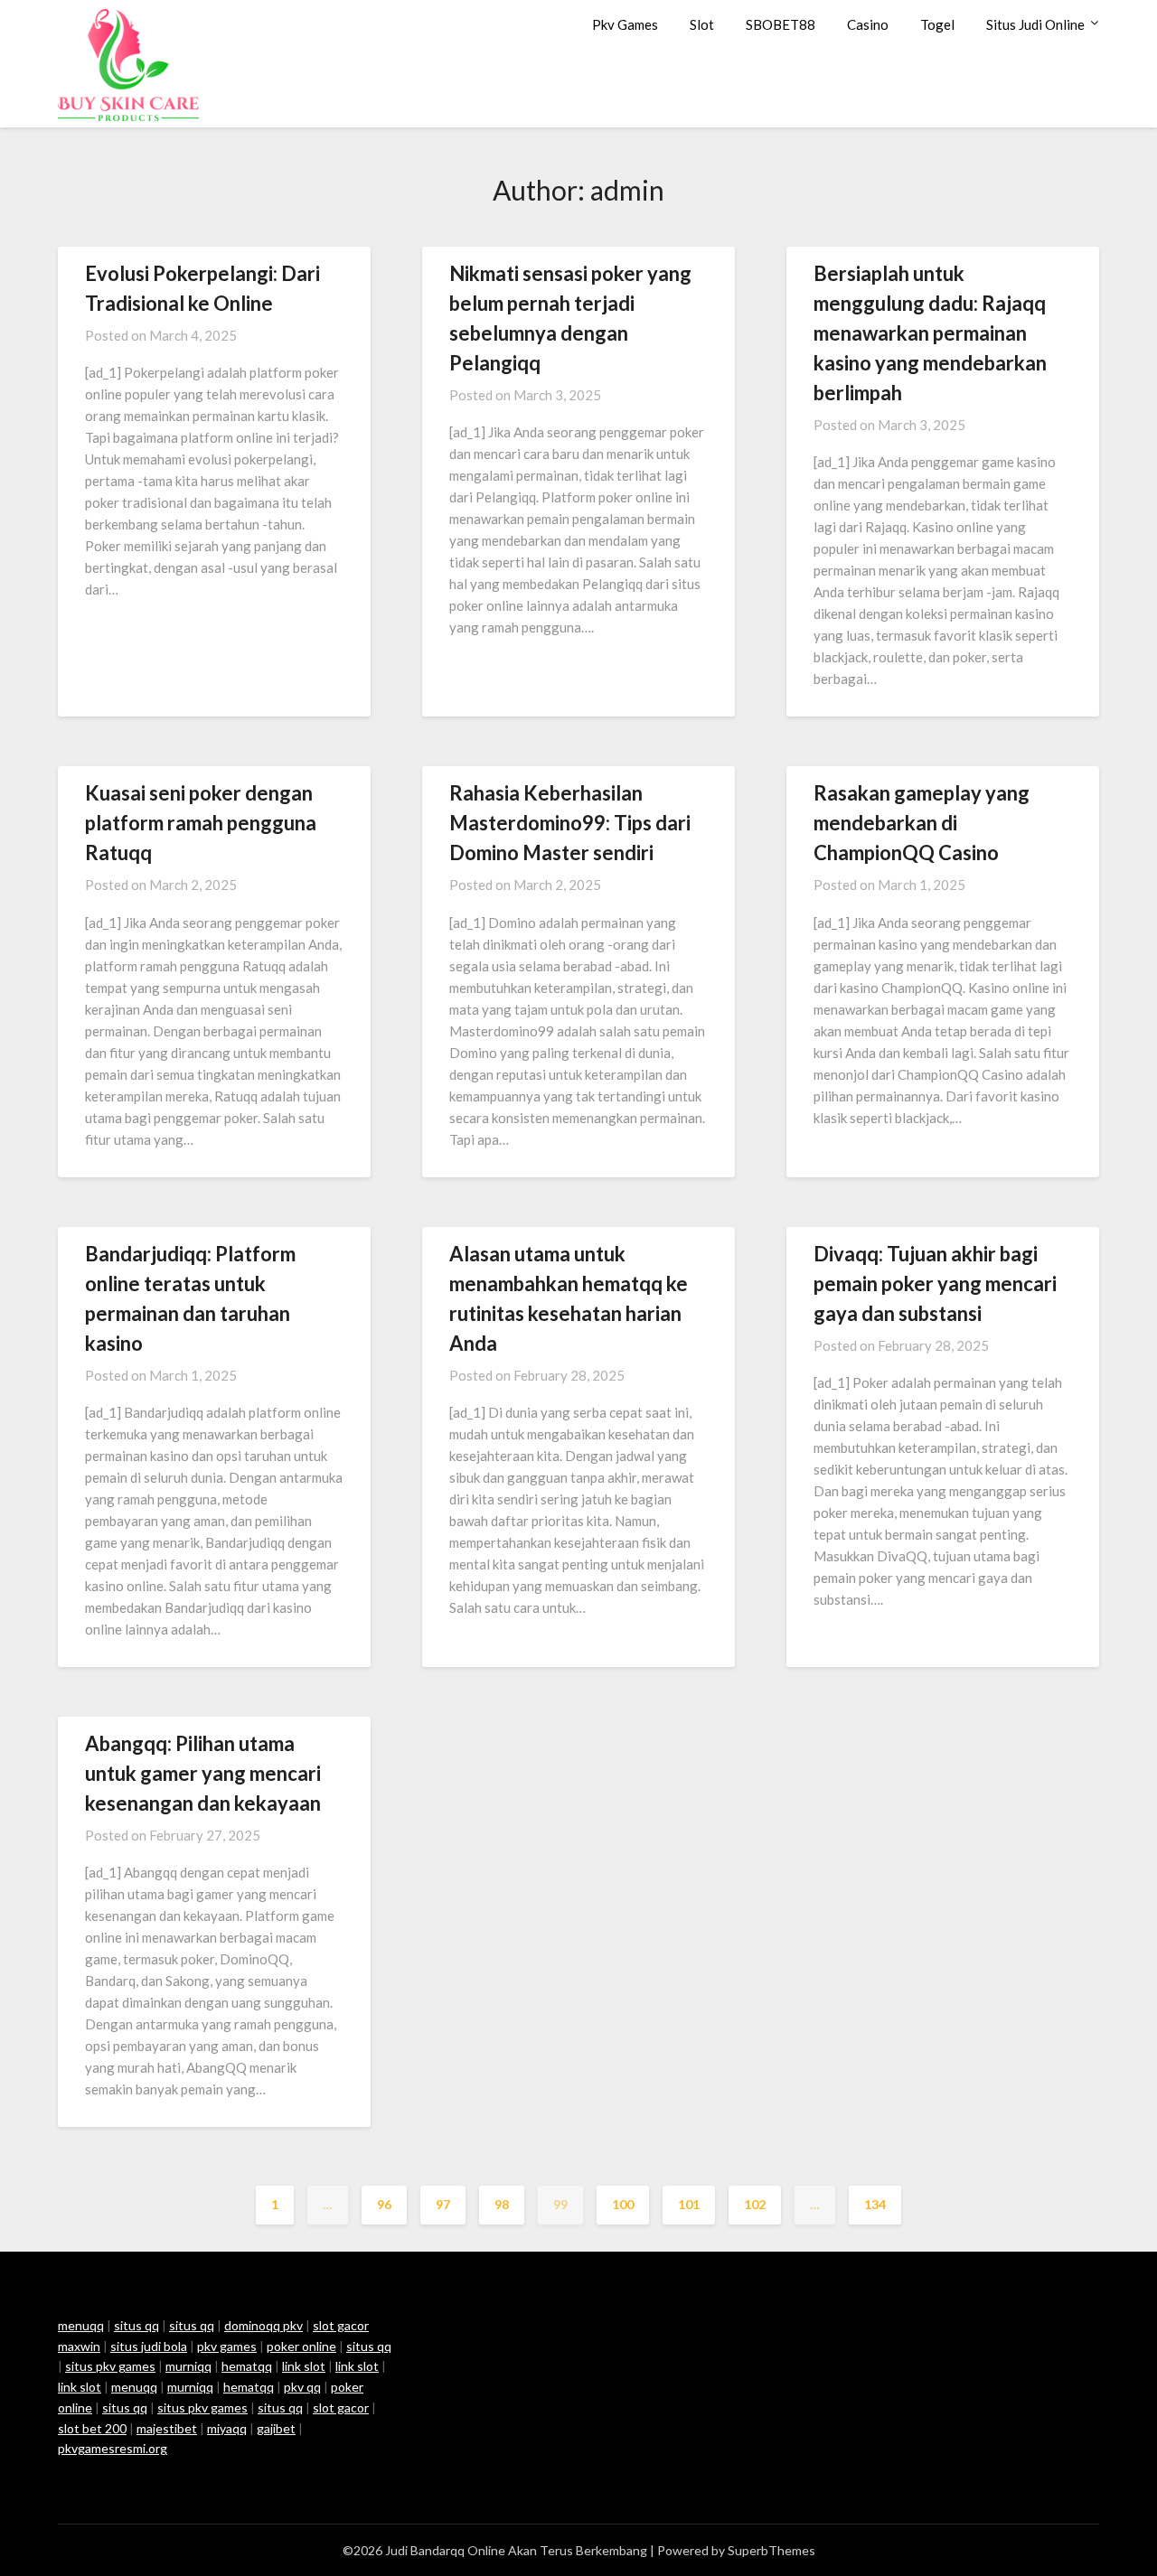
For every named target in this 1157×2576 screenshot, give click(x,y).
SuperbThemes (771, 2550)
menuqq (81, 2325)
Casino (868, 24)
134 (875, 2204)
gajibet (276, 2428)
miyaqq (227, 2428)
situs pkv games (110, 2366)
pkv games (227, 2346)
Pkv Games (625, 24)
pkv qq (302, 2387)
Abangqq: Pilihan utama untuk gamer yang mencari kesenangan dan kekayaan (203, 1773)
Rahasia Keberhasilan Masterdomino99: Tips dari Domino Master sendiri (570, 823)
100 (623, 2204)
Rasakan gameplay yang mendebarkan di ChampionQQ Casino (922, 823)
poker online (301, 2346)
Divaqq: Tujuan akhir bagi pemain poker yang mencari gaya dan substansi (935, 1283)
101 (689, 2204)
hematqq (247, 2366)
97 (443, 2204)
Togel (937, 24)
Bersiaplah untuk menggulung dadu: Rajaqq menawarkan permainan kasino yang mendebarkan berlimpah (930, 333)
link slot (304, 2366)
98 (502, 2204)
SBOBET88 (781, 24)
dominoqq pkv (263, 2325)
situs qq (136, 2325)
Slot (702, 24)
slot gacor (341, 2407)
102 (755, 2204)
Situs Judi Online (1035, 24)
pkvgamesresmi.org (113, 2448)
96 (384, 2204)
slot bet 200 (92, 2428)
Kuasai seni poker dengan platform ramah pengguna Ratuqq (201, 823)
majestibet (167, 2428)
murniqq (188, 2366)
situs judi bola (149, 2346)
